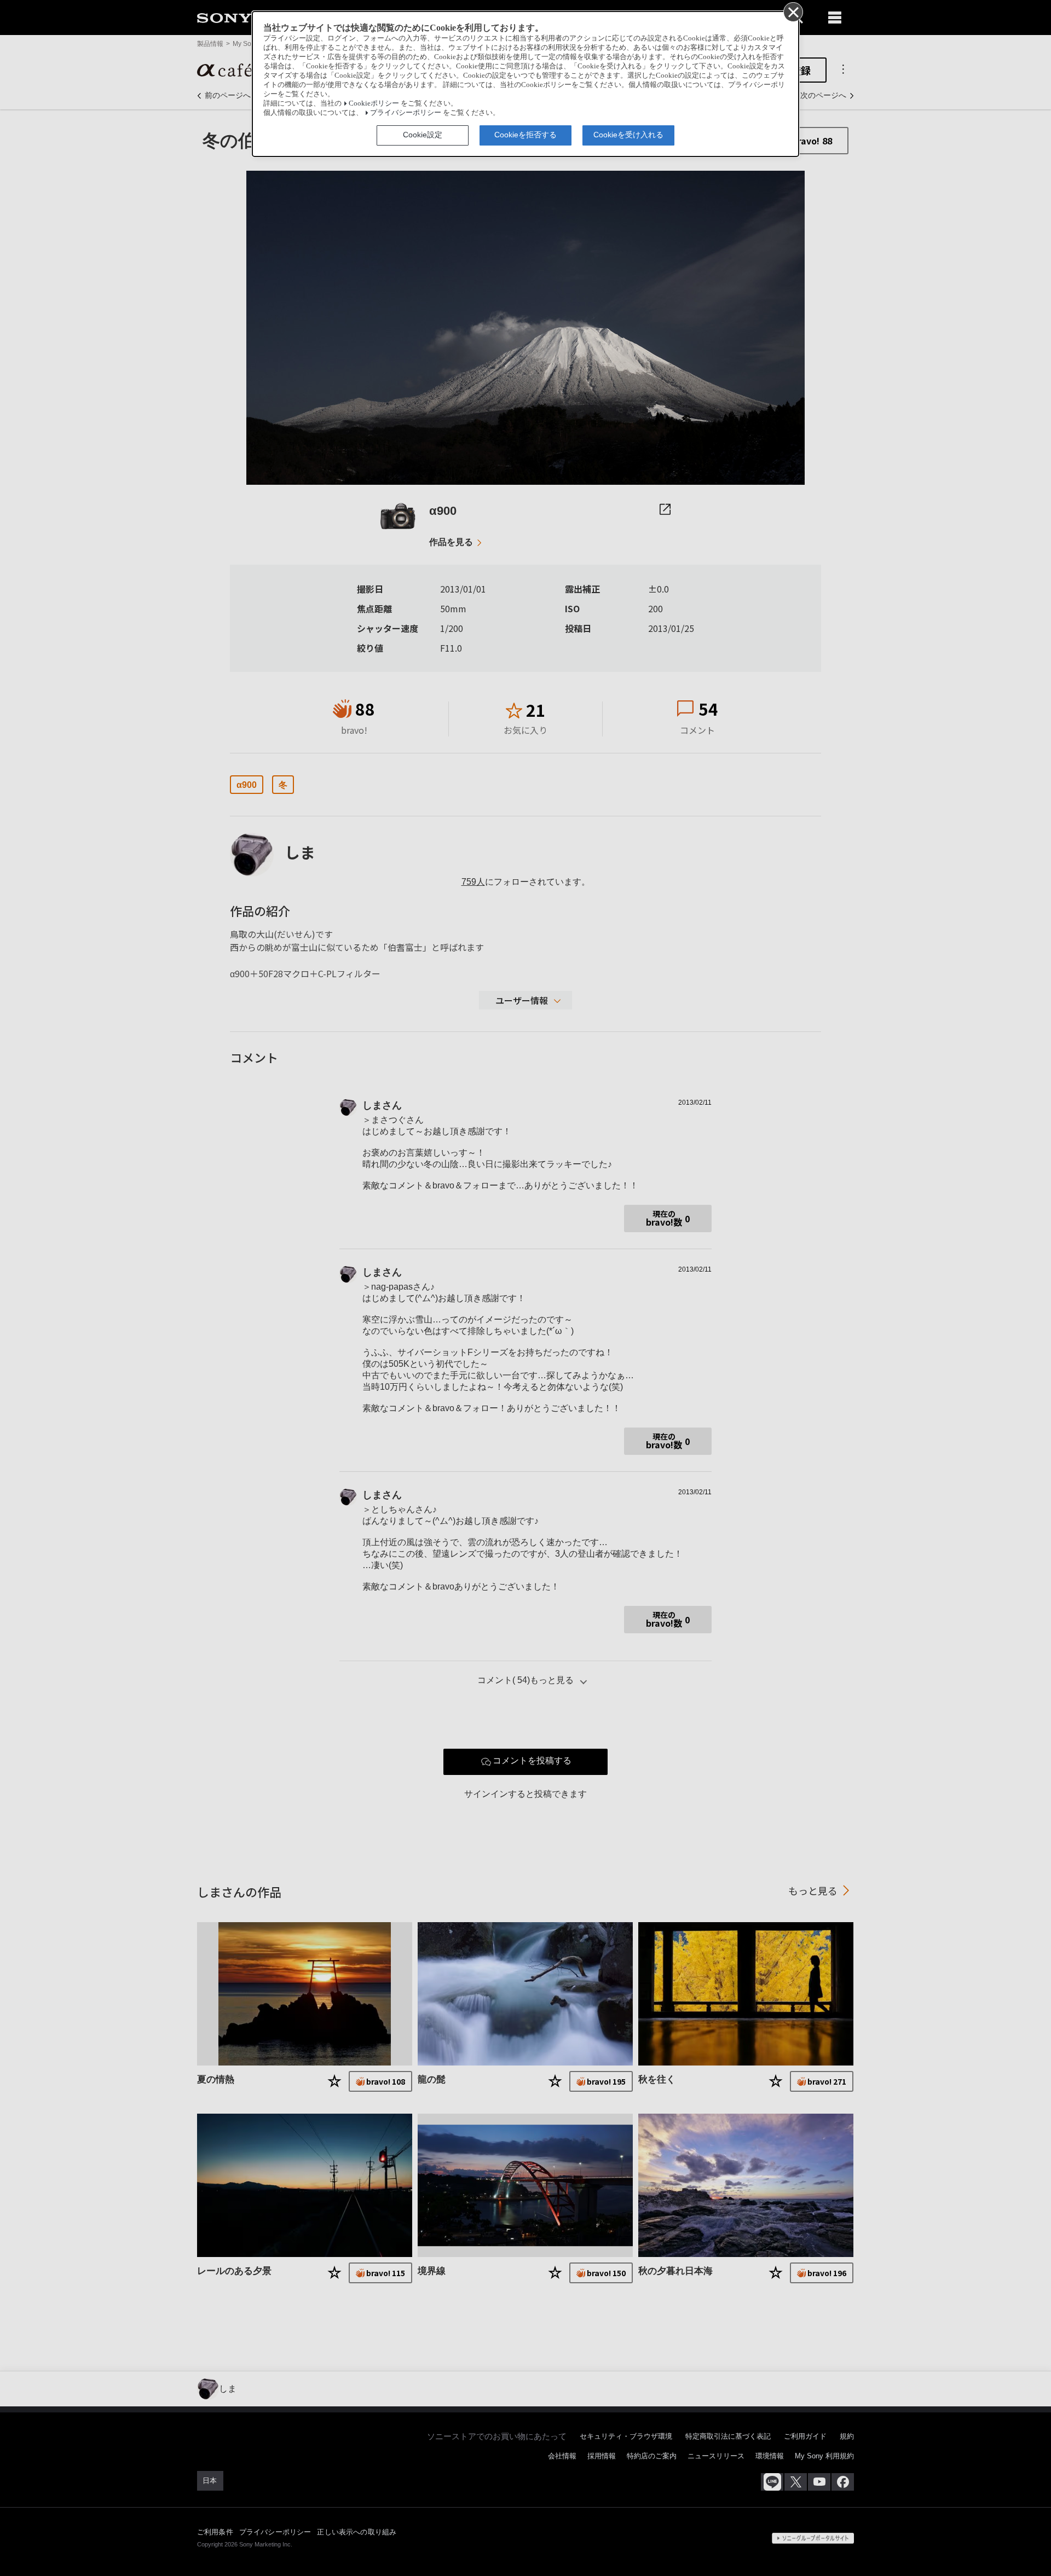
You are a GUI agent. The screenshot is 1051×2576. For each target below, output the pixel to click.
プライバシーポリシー (406, 113)
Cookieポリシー (374, 103)
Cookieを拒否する (525, 135)
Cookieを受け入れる (628, 135)
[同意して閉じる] (793, 11)
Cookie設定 (423, 135)
